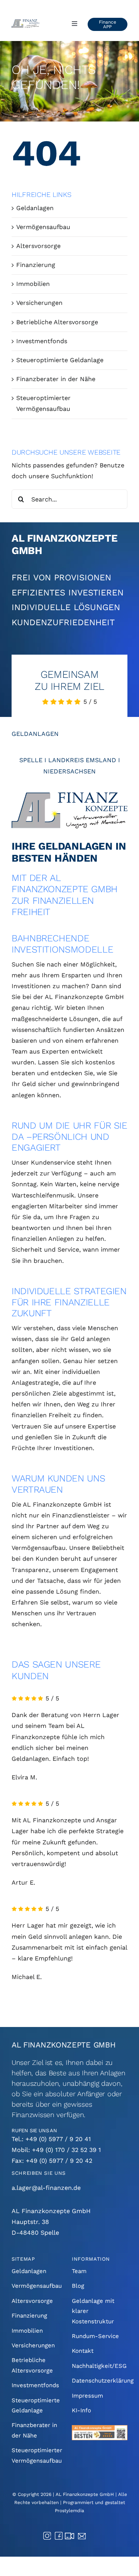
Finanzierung (36, 265)
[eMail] (82, 2536)
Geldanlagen (35, 208)
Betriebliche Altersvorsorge (57, 322)
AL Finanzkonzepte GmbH (85, 2494)
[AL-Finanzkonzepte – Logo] (69, 795)
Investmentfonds (42, 341)
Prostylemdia (69, 2511)
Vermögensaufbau (43, 227)
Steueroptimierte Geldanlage (60, 360)
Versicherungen (39, 303)
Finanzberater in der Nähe (56, 379)
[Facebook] (59, 2535)
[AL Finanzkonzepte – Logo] (25, 22)
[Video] (69, 2536)
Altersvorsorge (38, 246)
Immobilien (33, 284)
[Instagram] (47, 2535)
